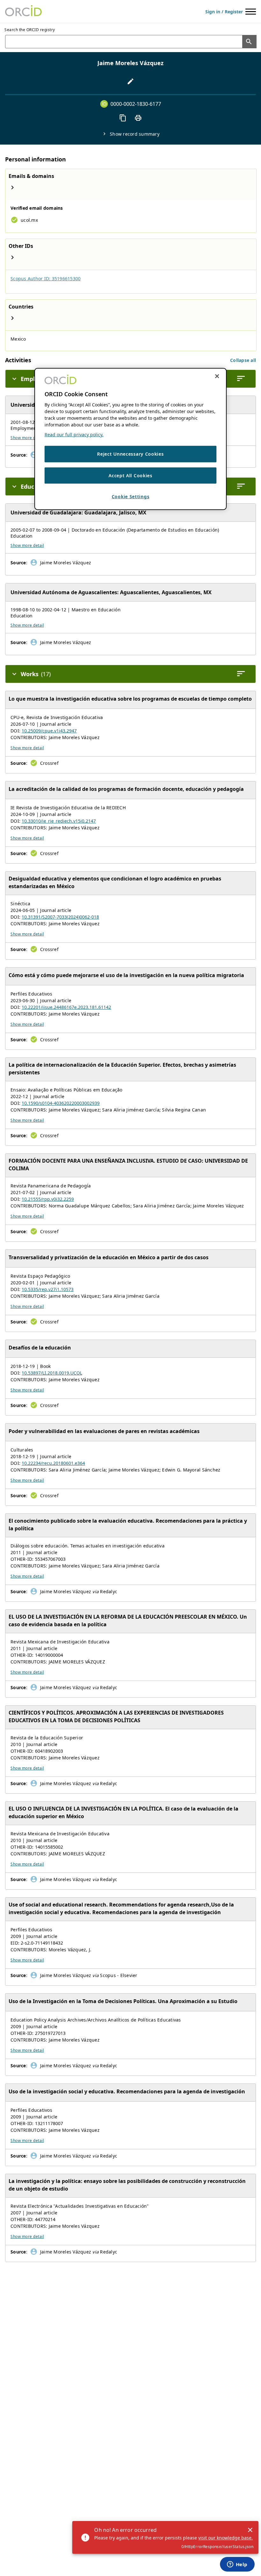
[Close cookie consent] (217, 376)
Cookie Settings (131, 496)
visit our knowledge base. (226, 2538)
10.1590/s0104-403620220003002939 (61, 1103)
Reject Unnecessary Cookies (130, 454)
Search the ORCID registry (30, 30)
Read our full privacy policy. (74, 435)
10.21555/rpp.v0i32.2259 (48, 1199)
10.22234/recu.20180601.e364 (53, 1463)
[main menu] (251, 12)
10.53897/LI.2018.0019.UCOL (52, 1373)
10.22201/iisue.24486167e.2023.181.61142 (66, 1007)
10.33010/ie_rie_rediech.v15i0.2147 (59, 821)
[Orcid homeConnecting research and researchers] (23, 11)
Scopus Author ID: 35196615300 (46, 279)
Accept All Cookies (130, 476)
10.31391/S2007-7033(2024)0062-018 (60, 917)
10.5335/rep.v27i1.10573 (48, 1289)
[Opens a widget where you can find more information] (237, 2565)
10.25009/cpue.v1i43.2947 (49, 731)
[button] (243, 360)
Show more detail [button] (27, 438)
